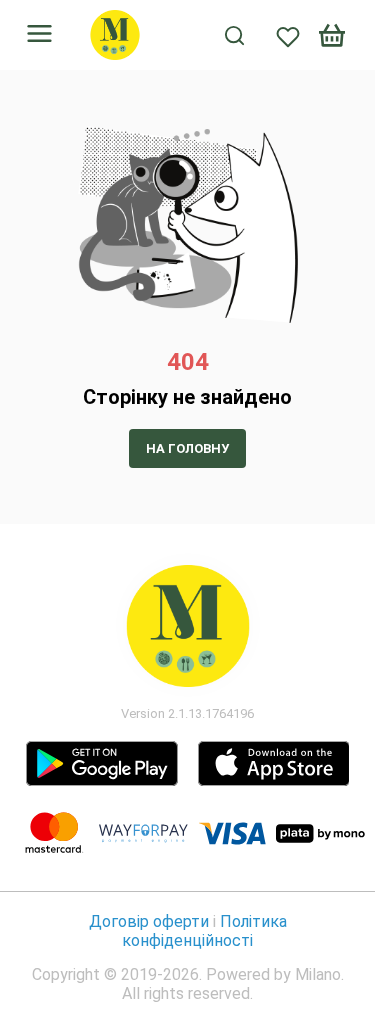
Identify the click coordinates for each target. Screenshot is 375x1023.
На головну (187, 448)
